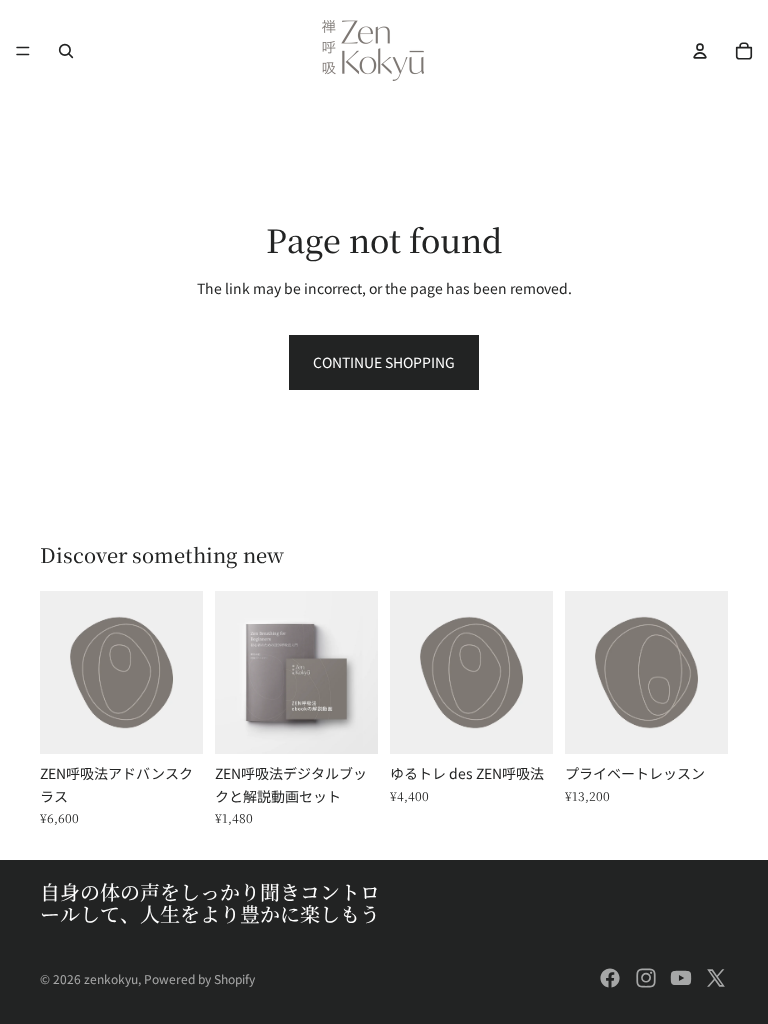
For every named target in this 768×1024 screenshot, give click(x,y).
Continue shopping (384, 362)
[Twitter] (716, 978)
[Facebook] (610, 978)
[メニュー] (23, 51)
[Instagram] (646, 978)
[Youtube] (681, 978)
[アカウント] (700, 51)
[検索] (66, 51)
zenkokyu (111, 978)
